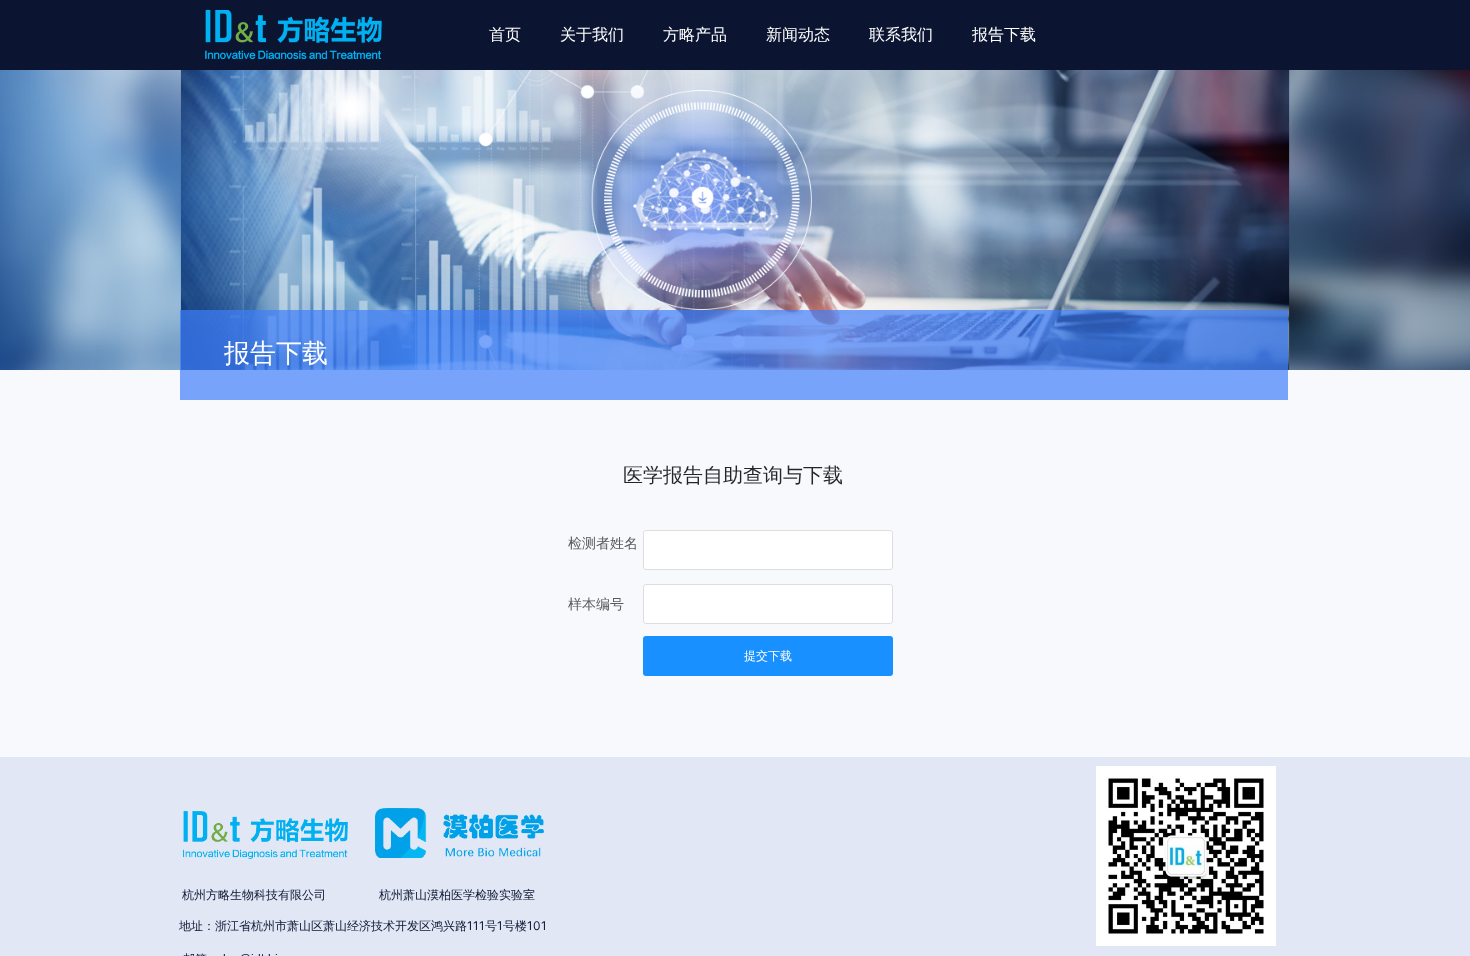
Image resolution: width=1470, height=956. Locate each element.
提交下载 (768, 656)
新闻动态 (798, 34)
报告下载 (1004, 34)
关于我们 (592, 34)
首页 (505, 34)
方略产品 (695, 34)
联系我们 (901, 34)
